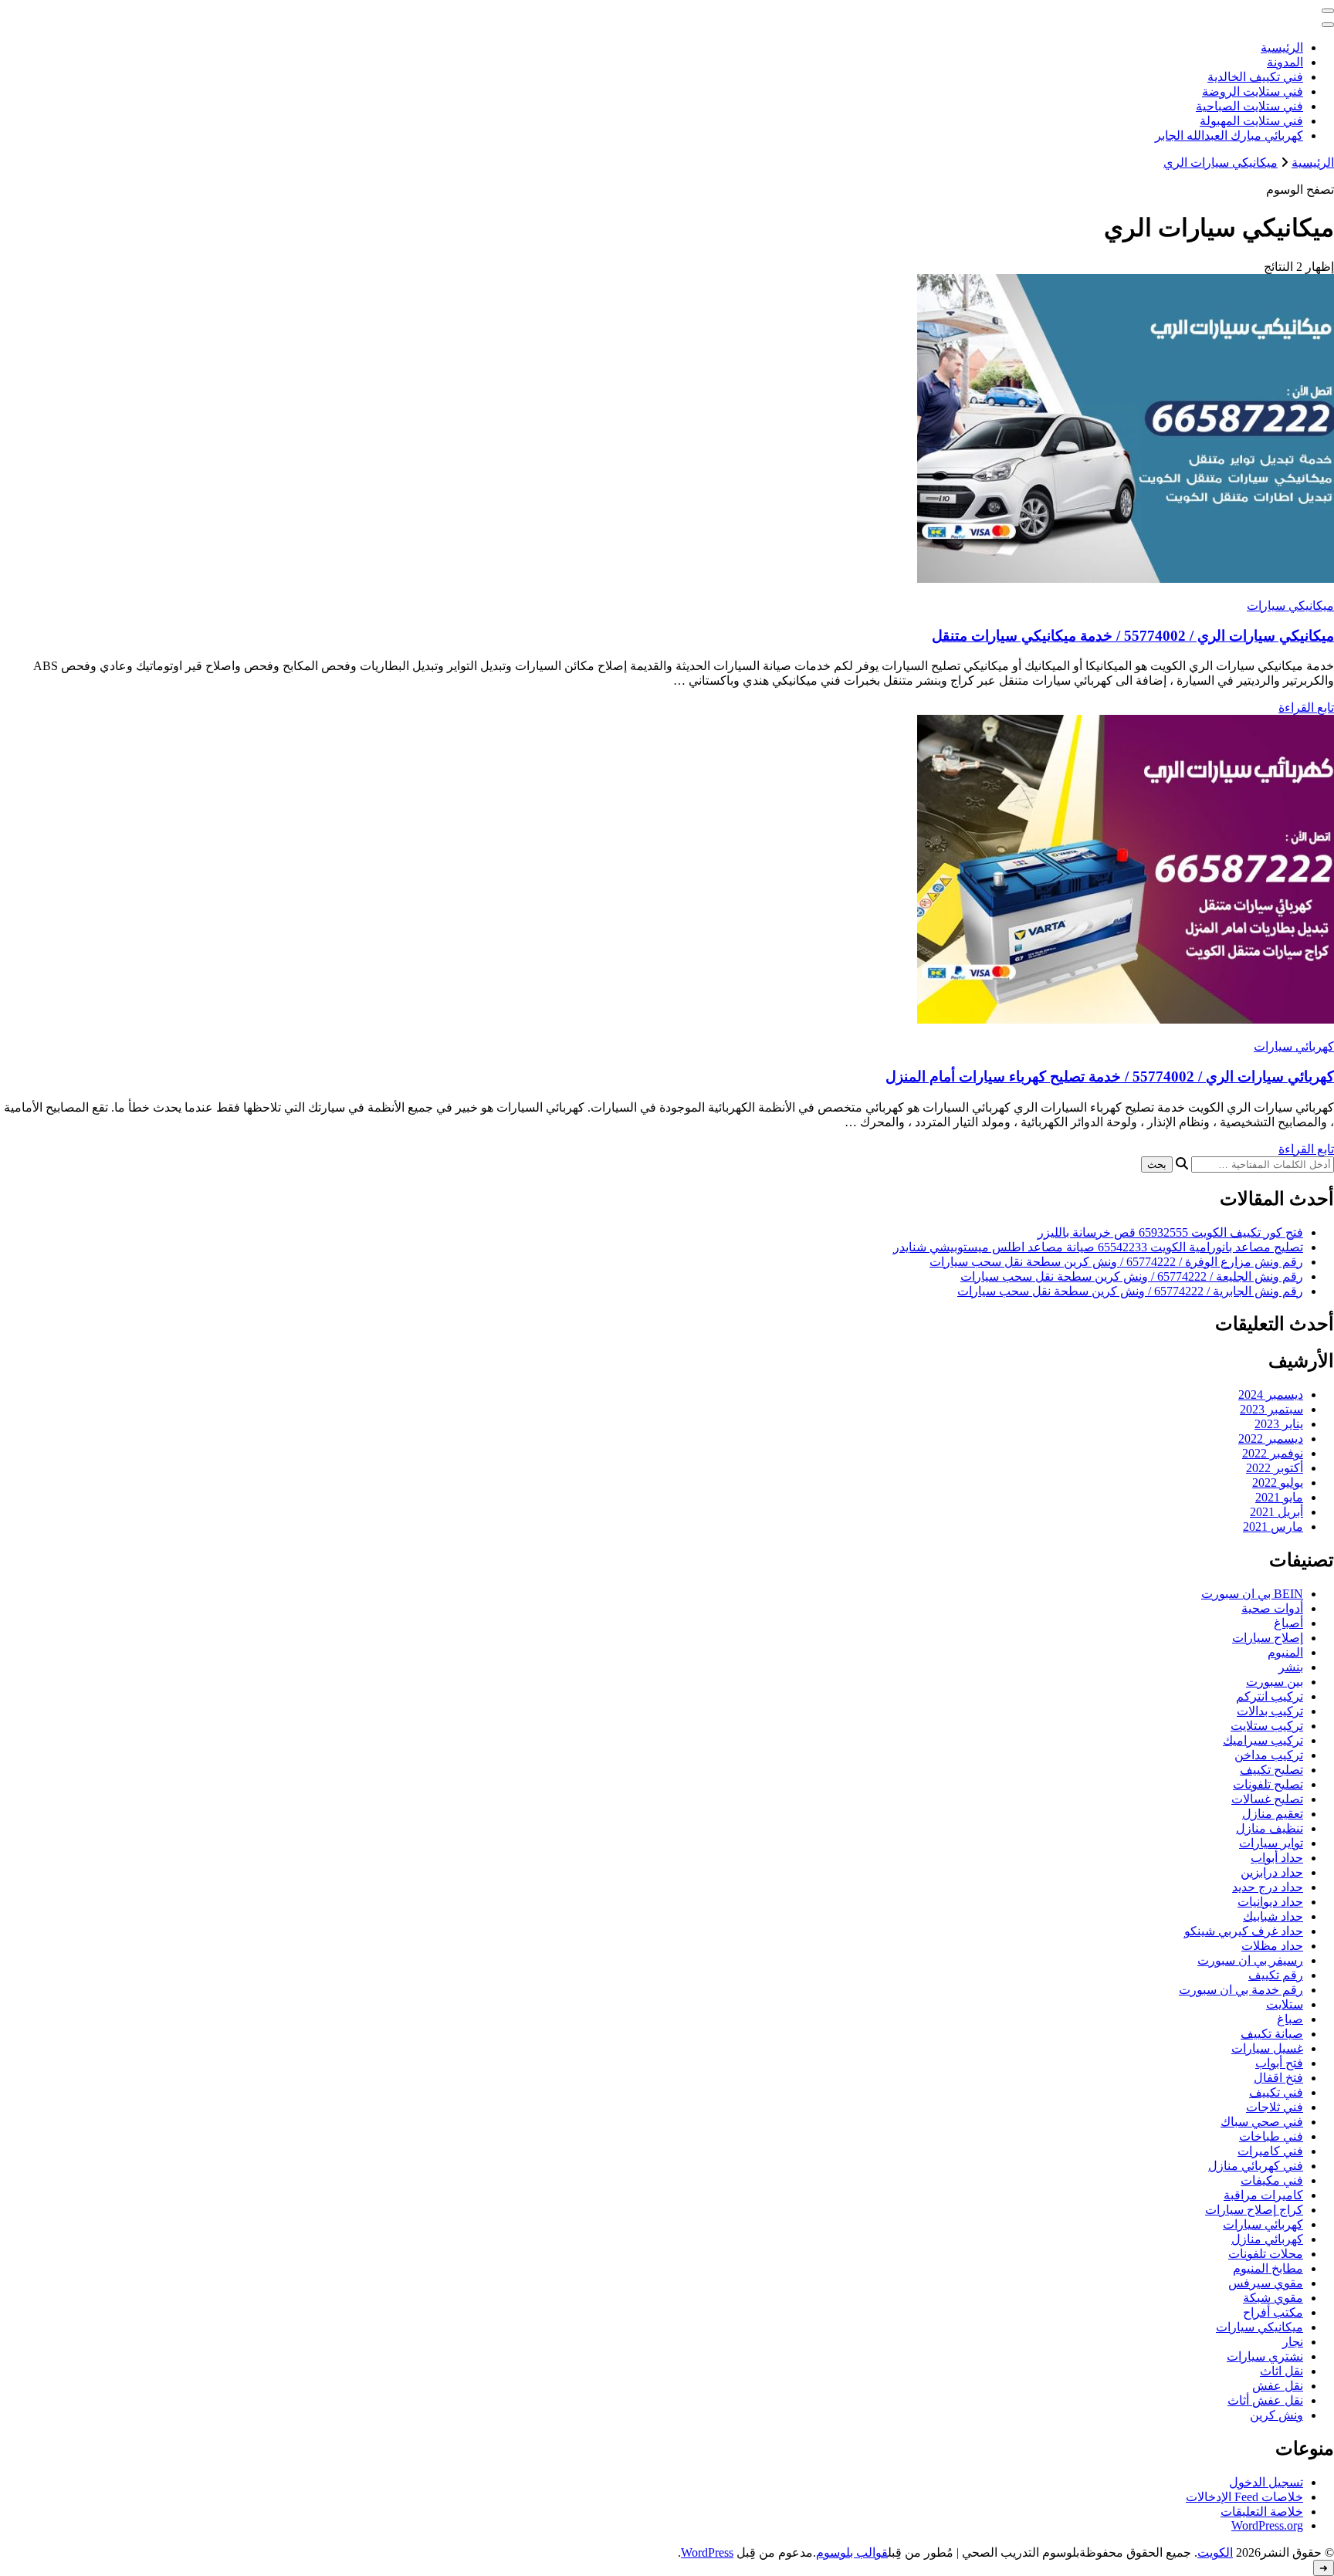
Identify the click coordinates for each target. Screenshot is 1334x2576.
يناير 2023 (1279, 1424)
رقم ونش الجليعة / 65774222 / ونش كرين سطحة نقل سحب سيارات (1132, 1276)
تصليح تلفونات (1268, 1784)
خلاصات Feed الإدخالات (1244, 2497)
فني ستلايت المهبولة (1251, 121)
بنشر (1291, 1667)
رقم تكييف (1276, 1975)
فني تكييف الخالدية (1255, 77)
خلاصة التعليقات (1262, 2512)
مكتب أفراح (1273, 2312)
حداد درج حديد (1268, 1887)
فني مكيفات (1272, 2180)
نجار (1293, 2342)
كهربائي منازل (1267, 2239)
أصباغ (1288, 1623)
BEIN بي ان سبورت (1252, 1594)
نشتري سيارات (1265, 2356)
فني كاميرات (1270, 2151)
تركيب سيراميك (1263, 1740)
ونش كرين (1276, 2415)
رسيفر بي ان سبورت (1250, 1960)
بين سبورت (1275, 1682)
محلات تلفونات (1266, 2254)
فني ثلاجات (1275, 2107)
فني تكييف (1276, 2092)
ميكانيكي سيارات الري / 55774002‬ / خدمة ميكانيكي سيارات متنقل (1133, 636)
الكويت (1215, 2552)
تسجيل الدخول (1266, 2482)
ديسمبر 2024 (1271, 1395)
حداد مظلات (1272, 1946)
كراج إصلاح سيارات (1254, 2210)
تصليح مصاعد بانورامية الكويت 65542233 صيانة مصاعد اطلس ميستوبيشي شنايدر (1098, 1247)
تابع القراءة (1306, 707)
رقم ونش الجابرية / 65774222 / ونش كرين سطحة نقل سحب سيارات (1130, 1291)
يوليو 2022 (1278, 1483)
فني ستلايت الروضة (1253, 91)
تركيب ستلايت (1267, 1726)
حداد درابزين (1272, 1872)
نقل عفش (1278, 2386)
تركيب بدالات (1270, 1711)
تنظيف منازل (1270, 1828)
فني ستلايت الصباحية (1249, 106)
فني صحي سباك (1262, 2122)
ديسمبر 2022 (1271, 1439)
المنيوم (1285, 1652)
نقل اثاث (1282, 2371)
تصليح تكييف (1271, 1770)
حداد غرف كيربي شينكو (1244, 1931)
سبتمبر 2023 (1271, 1409)
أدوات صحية (1272, 1608)
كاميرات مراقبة (1263, 2195)
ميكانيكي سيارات (1290, 606)
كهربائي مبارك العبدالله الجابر (1229, 135)
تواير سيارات (1271, 1843)
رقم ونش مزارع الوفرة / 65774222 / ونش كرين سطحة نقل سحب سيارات (1116, 1262)
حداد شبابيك (1273, 1916)
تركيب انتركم (1270, 1696)
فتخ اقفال (1278, 2078)
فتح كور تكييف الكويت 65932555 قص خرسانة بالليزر (1170, 1232)
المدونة (1285, 62)
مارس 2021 (1273, 1527)
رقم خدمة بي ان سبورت (1241, 1990)
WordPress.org (1267, 2525)
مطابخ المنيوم (1268, 2268)
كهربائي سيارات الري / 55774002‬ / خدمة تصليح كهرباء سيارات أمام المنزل (1110, 1076)
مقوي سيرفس (1266, 2283)
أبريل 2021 (1276, 1512)
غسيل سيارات (1267, 2048)
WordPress (707, 2552)
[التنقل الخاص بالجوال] (1328, 11)
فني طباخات (1271, 2136)
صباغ (1290, 2019)
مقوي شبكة (1273, 2298)
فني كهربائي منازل (1256, 2166)
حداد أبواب (1277, 1858)
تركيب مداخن (1269, 1755)
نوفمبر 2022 (1273, 1453)
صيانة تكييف (1272, 2034)
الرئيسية (1282, 47)
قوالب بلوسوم (852, 2552)
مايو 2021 (1279, 1497)
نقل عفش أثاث (1265, 2400)
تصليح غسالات (1267, 1799)
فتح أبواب (1279, 2063)
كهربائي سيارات (1294, 1046)
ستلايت (1285, 2004)
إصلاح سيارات (1268, 1638)
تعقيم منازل (1273, 1814)
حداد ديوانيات (1270, 1902)
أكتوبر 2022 (1275, 1468)
